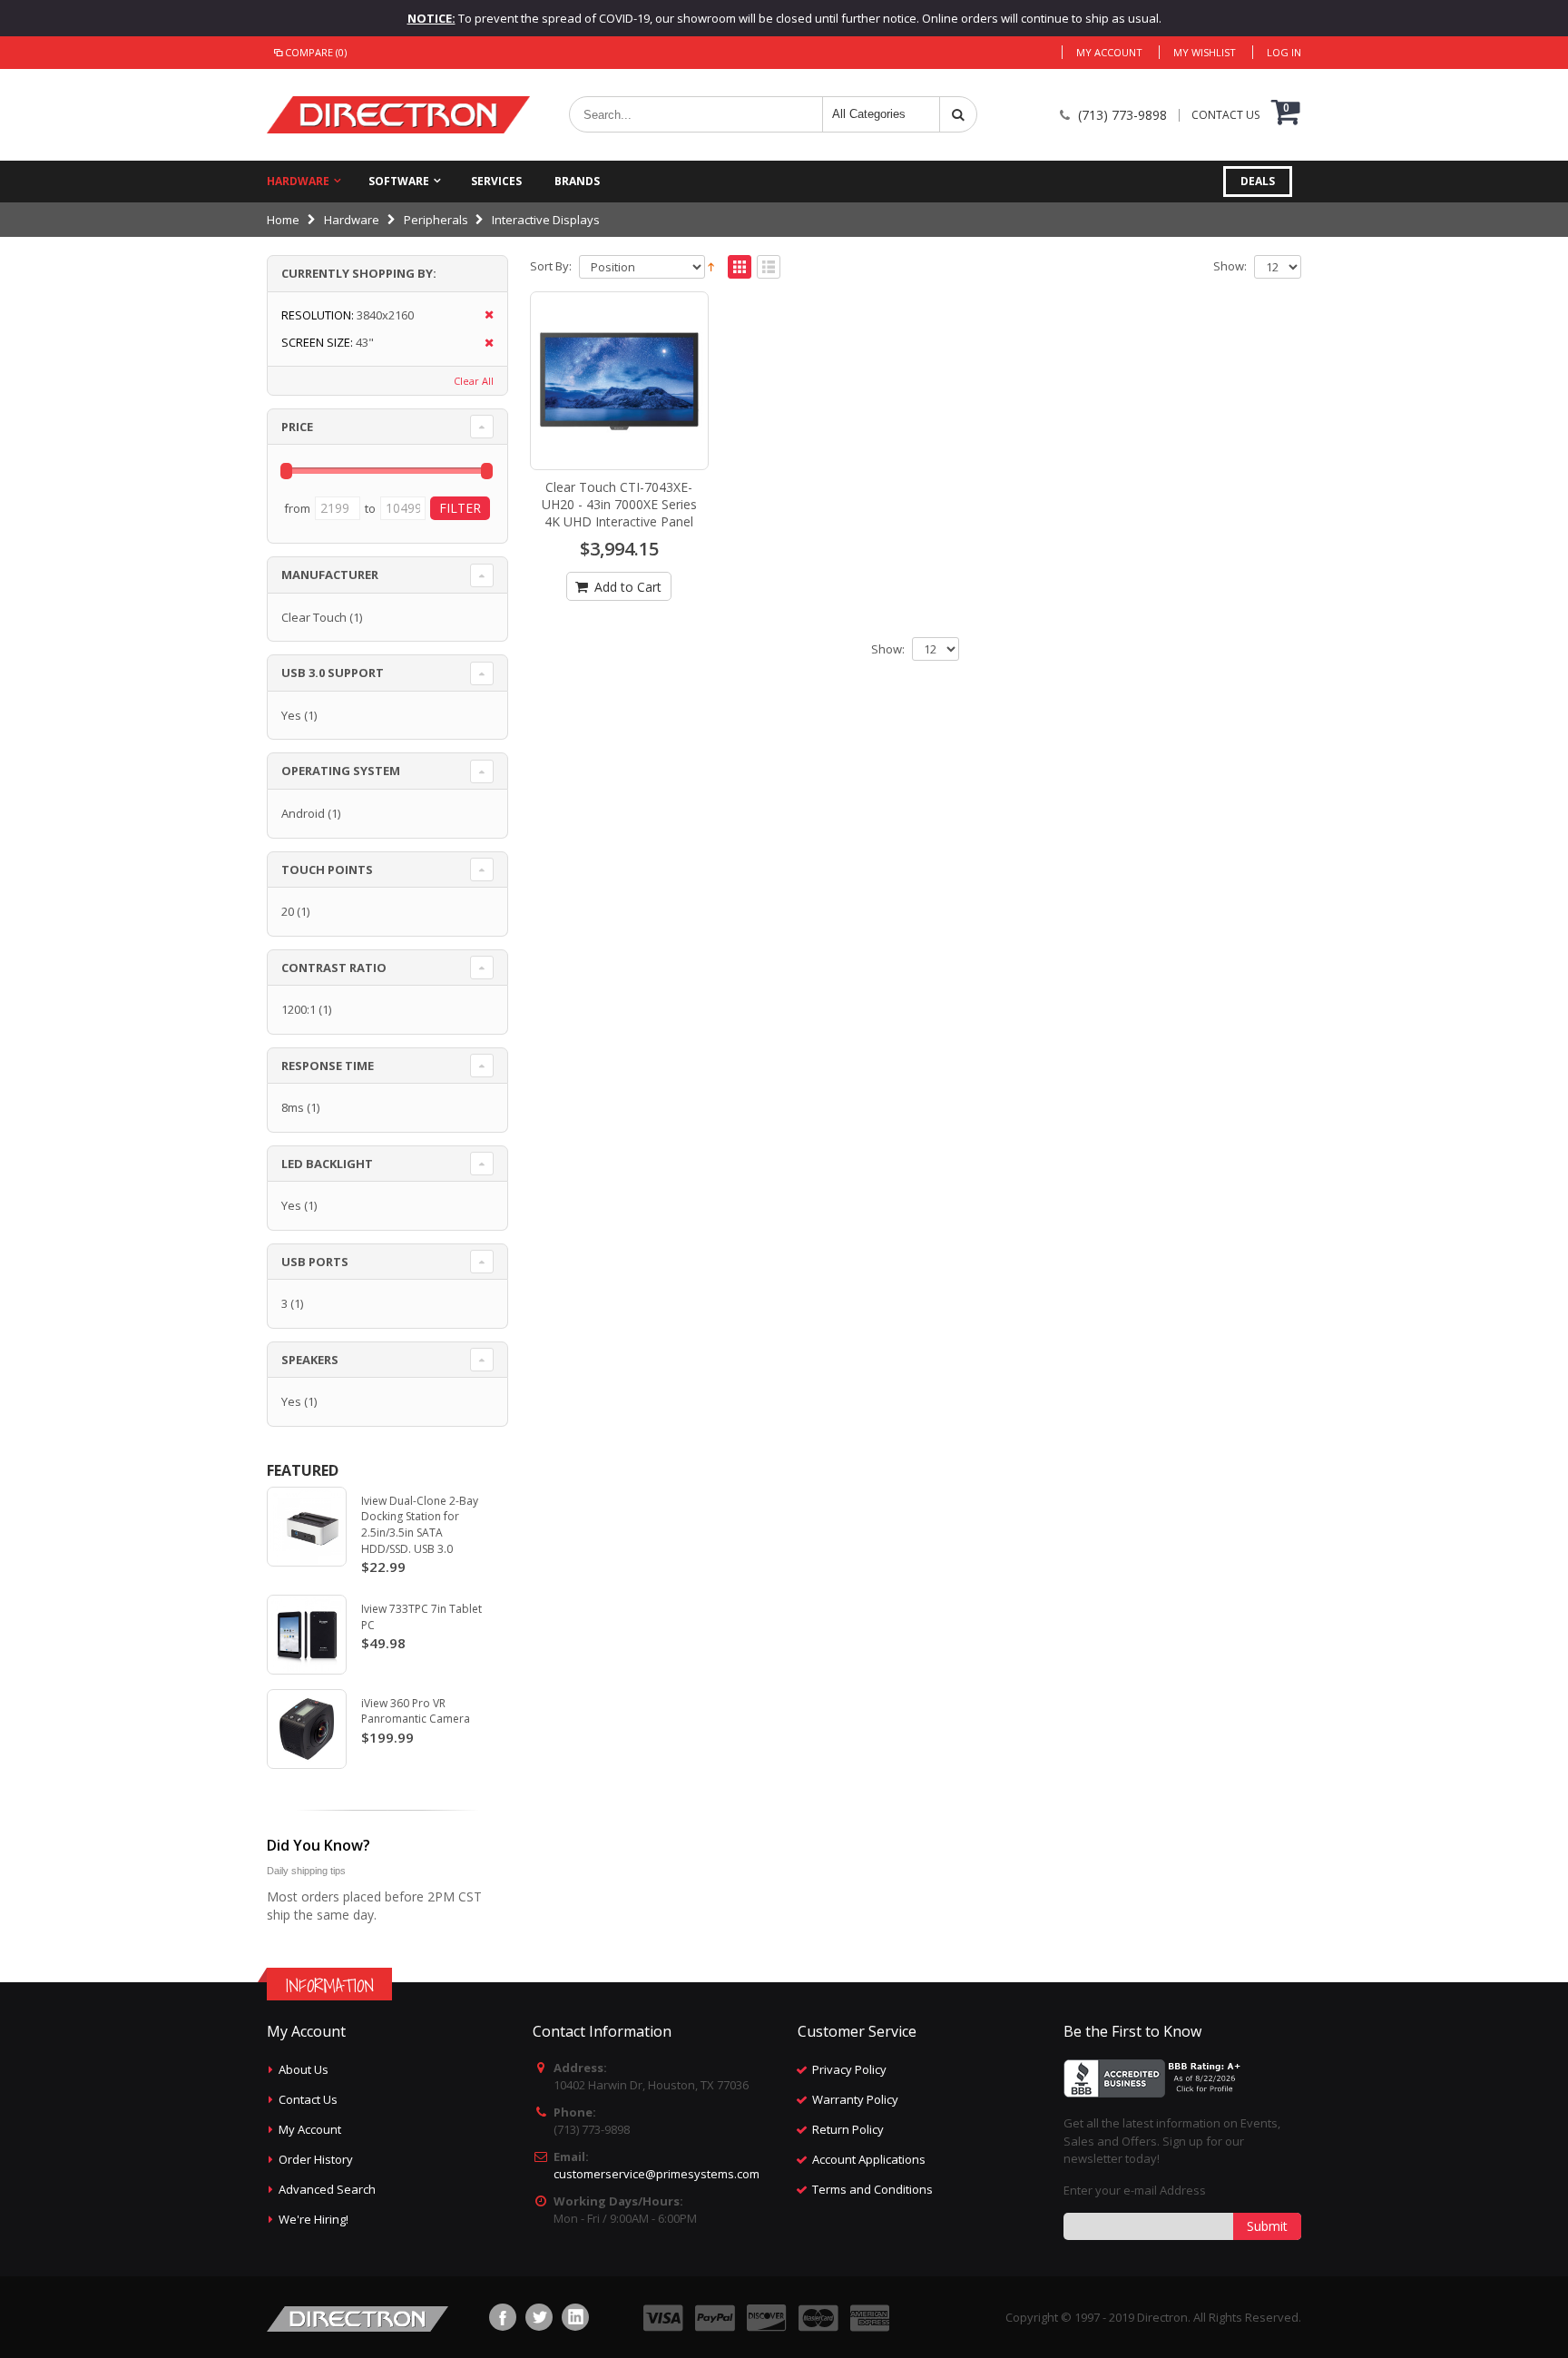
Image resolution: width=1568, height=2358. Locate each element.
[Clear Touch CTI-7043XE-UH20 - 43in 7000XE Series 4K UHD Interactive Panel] (620, 381)
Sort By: (551, 266)
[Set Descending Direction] (711, 265)
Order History (316, 2159)
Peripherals (436, 220)
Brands (577, 181)
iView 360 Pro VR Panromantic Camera (416, 1711)
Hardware (298, 181)
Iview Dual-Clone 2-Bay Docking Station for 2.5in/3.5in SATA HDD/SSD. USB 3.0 (420, 1525)
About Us (304, 2069)
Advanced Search (327, 2189)
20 (288, 911)
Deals (1258, 181)
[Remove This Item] (483, 315)
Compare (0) (316, 52)
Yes (291, 715)
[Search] (958, 114)
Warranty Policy (855, 2099)
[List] (769, 268)
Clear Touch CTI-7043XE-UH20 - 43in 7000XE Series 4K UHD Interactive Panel (619, 504)
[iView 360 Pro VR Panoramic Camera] (307, 1729)
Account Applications (869, 2159)
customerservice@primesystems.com (657, 2174)
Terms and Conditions (872, 2189)
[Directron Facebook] (503, 2317)
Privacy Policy (849, 2069)
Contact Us (308, 2099)
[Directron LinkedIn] (575, 2317)
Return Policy (848, 2129)
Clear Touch (314, 617)
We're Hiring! (314, 2219)
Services (496, 181)
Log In (1284, 52)
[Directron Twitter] (539, 2317)
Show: (1230, 266)
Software (399, 181)
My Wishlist (1205, 52)
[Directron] (398, 115)
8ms (293, 1107)
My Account (1109, 52)
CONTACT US (1225, 115)
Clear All (474, 381)
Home (283, 220)
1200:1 (299, 1009)
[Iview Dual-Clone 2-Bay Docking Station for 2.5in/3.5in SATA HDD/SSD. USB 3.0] (307, 1527)
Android (303, 813)
